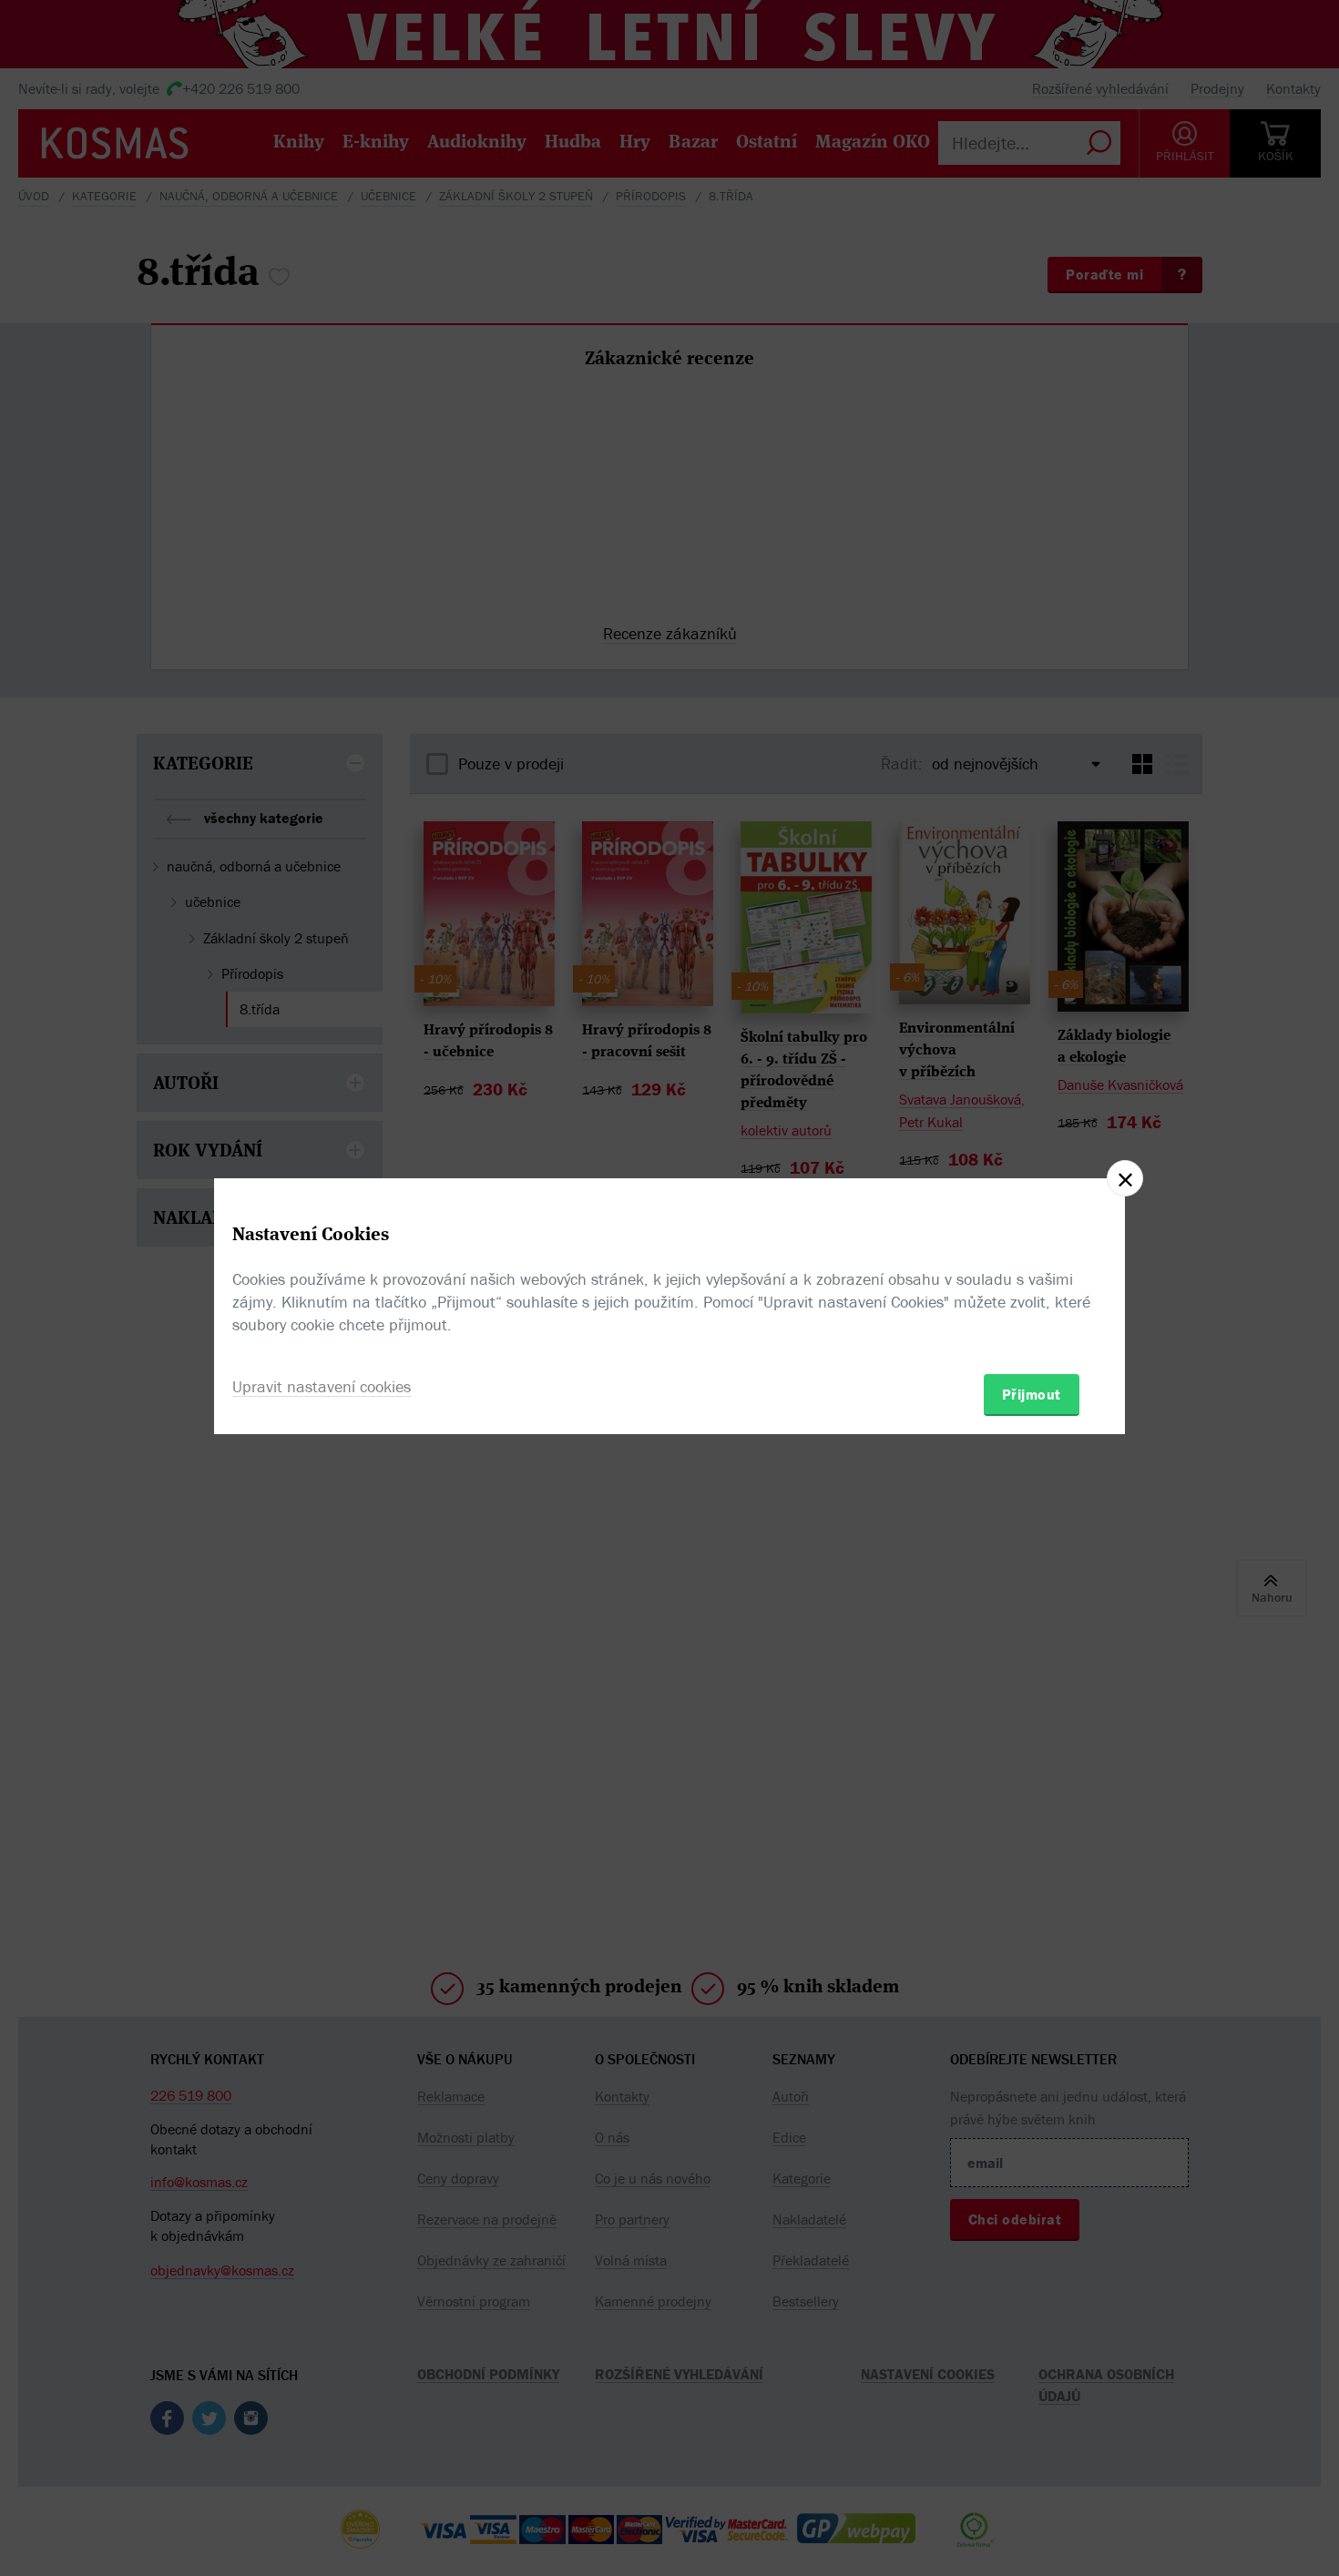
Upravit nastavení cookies (322, 1386)
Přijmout (1032, 1394)
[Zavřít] (1125, 1178)
